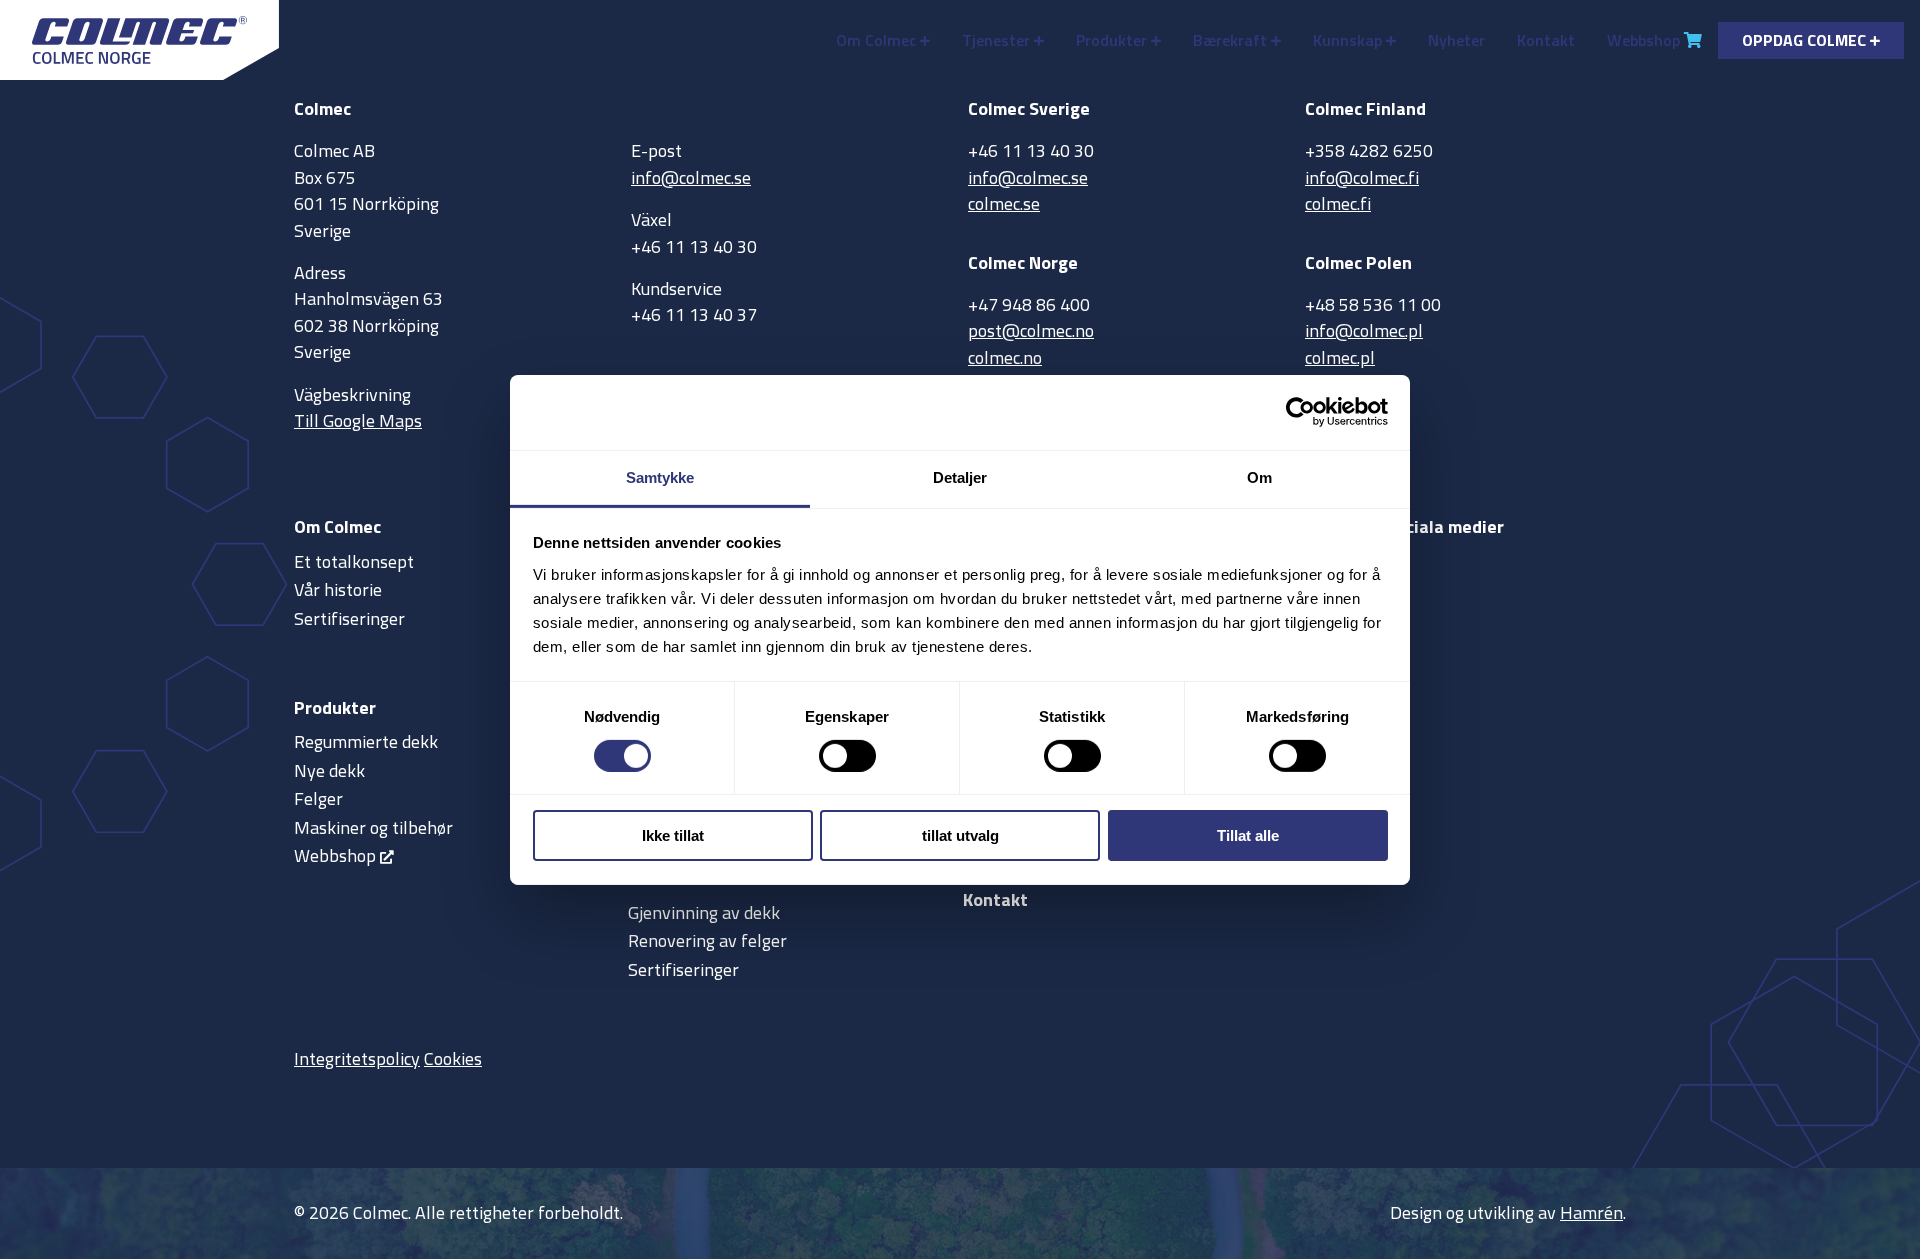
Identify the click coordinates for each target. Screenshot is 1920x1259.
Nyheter (1456, 40)
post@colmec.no (1031, 330)
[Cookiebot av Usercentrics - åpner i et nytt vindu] (1300, 412)
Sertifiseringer (349, 618)
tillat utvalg (960, 835)
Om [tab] (1259, 476)
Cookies (453, 1058)
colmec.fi (1338, 203)
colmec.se (1004, 203)
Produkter (1111, 40)
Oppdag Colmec (1804, 40)
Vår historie (338, 589)
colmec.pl (1340, 357)
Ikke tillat (673, 835)
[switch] (847, 756)
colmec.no (1005, 357)
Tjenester (996, 40)
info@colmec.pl (1364, 330)
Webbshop (1643, 40)
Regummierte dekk (366, 741)
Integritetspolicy (357, 1058)
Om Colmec (876, 40)
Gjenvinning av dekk (704, 912)
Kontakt (1546, 40)
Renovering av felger (707, 940)
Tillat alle (1248, 835)
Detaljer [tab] (960, 476)
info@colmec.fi (1362, 177)
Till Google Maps (358, 420)
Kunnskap (1347, 40)
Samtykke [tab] (660, 476)
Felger (318, 798)
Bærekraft (1230, 40)
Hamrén (1591, 1212)
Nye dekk (329, 770)
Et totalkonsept (354, 561)
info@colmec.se (691, 177)
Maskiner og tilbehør (373, 827)
